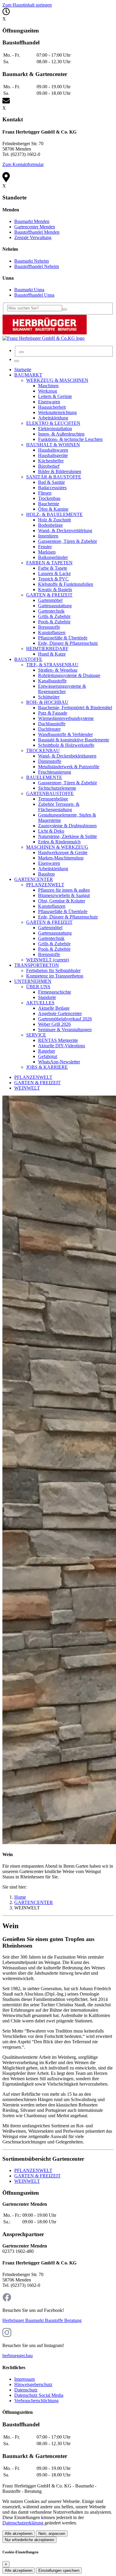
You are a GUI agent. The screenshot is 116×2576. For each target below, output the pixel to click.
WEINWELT (27, 1088)
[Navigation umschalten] (17, 361)
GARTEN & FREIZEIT (37, 1083)
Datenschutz (26, 2390)
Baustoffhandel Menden (37, 232)
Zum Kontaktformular (23, 164)
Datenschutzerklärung (23, 2523)
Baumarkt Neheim (32, 261)
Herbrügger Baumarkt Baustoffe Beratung (42, 2320)
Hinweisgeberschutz (33, 2384)
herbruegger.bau (18, 2356)
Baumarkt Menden (32, 221)
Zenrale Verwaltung (33, 237)
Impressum (25, 2379)
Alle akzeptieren (19, 2534)
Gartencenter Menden (35, 227)
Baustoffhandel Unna (34, 295)
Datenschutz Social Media (39, 2395)
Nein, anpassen (52, 2534)
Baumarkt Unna (29, 290)
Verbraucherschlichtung (36, 2401)
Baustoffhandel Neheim (37, 266)
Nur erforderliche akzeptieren (29, 2540)
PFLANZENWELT (33, 1077)
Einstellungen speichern (59, 2570)
